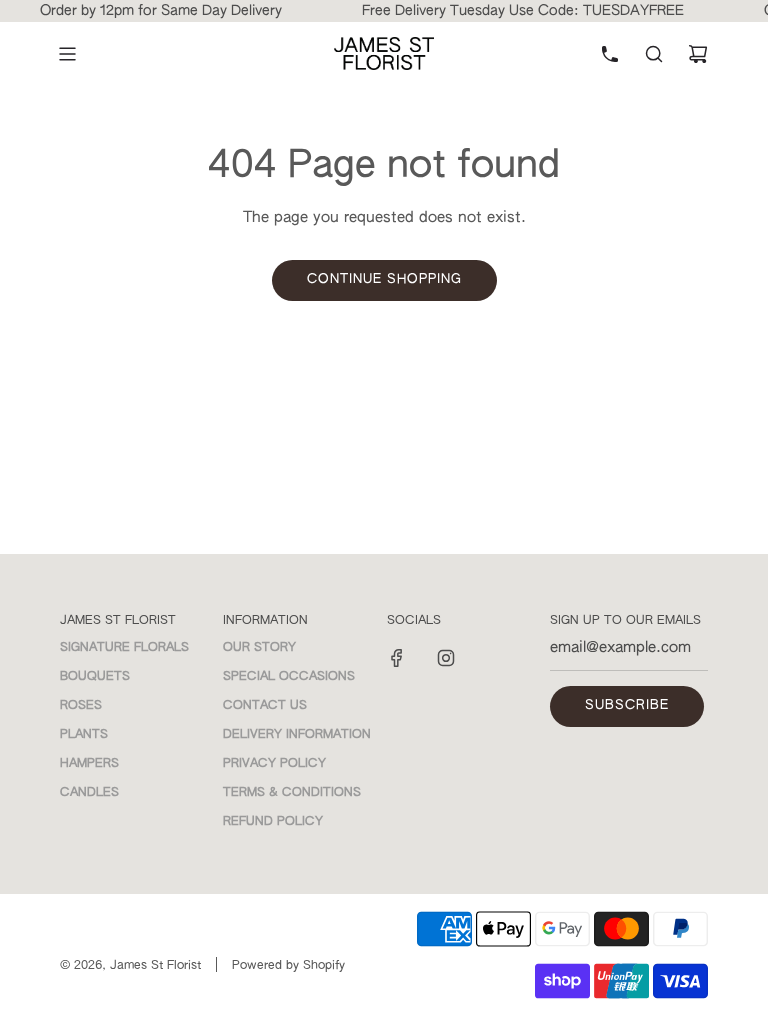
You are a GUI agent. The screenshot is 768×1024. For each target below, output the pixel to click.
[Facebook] (397, 658)
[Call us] (610, 54)
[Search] (654, 54)
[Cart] (698, 54)
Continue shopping (384, 279)
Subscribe (627, 705)
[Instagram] (446, 658)
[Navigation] (67, 54)
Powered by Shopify (288, 966)
